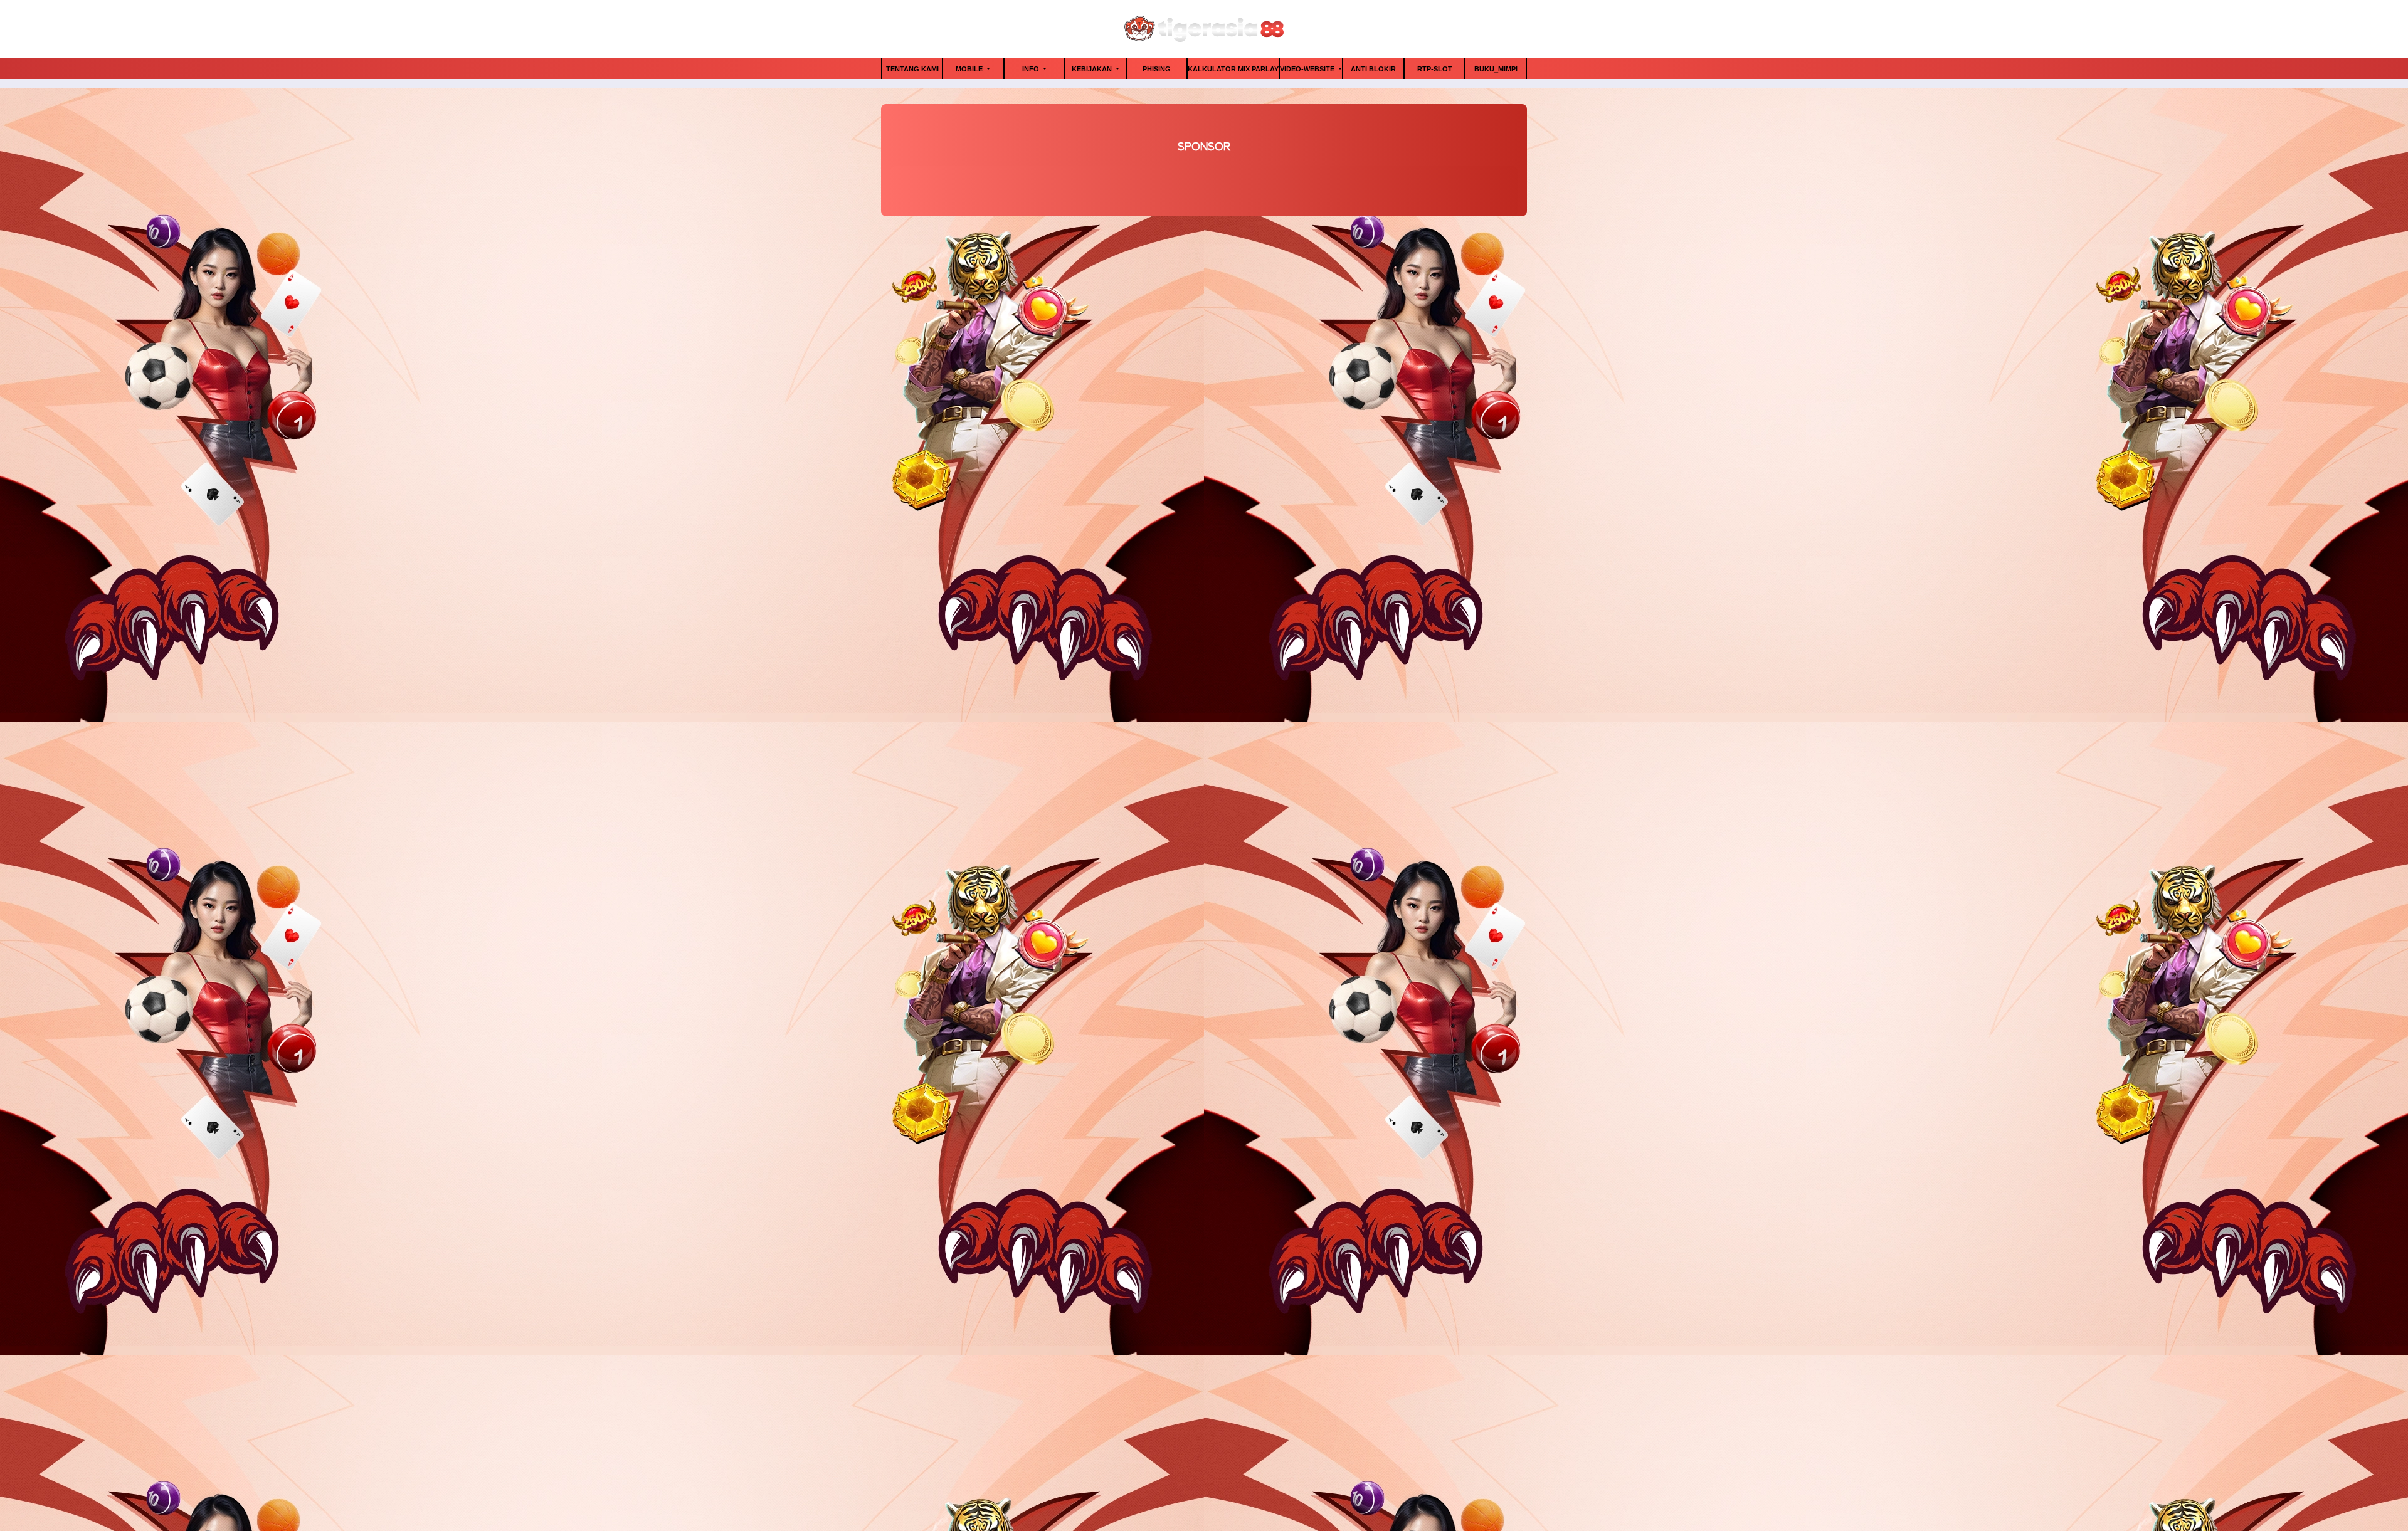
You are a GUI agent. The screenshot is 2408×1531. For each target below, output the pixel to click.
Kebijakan (1093, 69)
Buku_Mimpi (1496, 69)
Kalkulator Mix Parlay (1233, 69)
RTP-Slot (1435, 69)
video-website (1308, 69)
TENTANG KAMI (912, 69)
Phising (1157, 69)
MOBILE (970, 69)
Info (1032, 69)
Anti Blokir (1373, 69)
